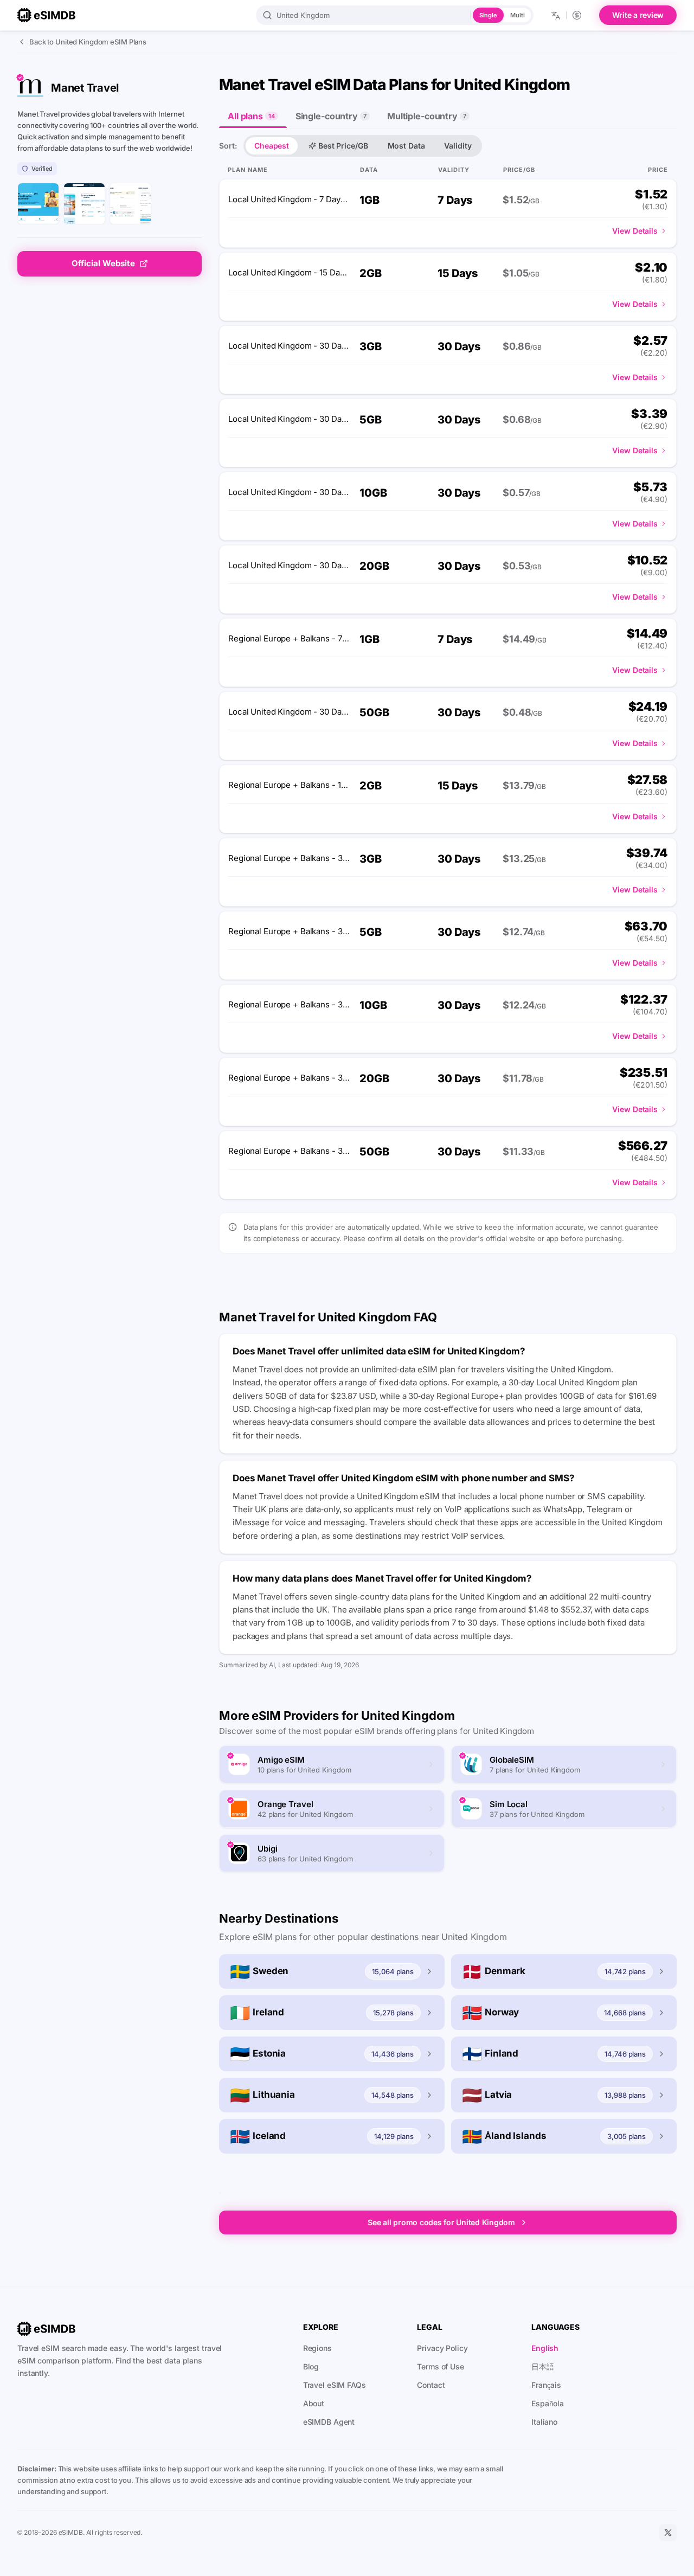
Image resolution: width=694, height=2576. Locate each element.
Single (488, 15)
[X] (668, 2533)
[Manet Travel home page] (38, 204)
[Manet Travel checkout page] (130, 204)
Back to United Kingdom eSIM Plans (88, 42)
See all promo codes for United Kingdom (441, 2222)
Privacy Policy (442, 2348)
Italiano (544, 2422)
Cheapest (272, 146)
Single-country (331, 116)
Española (548, 2403)
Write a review (638, 15)
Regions (317, 2348)
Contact (431, 2385)
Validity (458, 146)
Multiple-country (427, 116)
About (314, 2403)
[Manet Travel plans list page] (84, 204)
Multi (517, 15)
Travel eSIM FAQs (335, 2385)
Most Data (406, 146)
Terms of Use (441, 2366)
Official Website (103, 263)
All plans (251, 116)
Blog (311, 2366)
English (545, 2348)
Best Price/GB (343, 146)
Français (546, 2385)
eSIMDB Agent (329, 2422)
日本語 (543, 2366)
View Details (635, 231)
